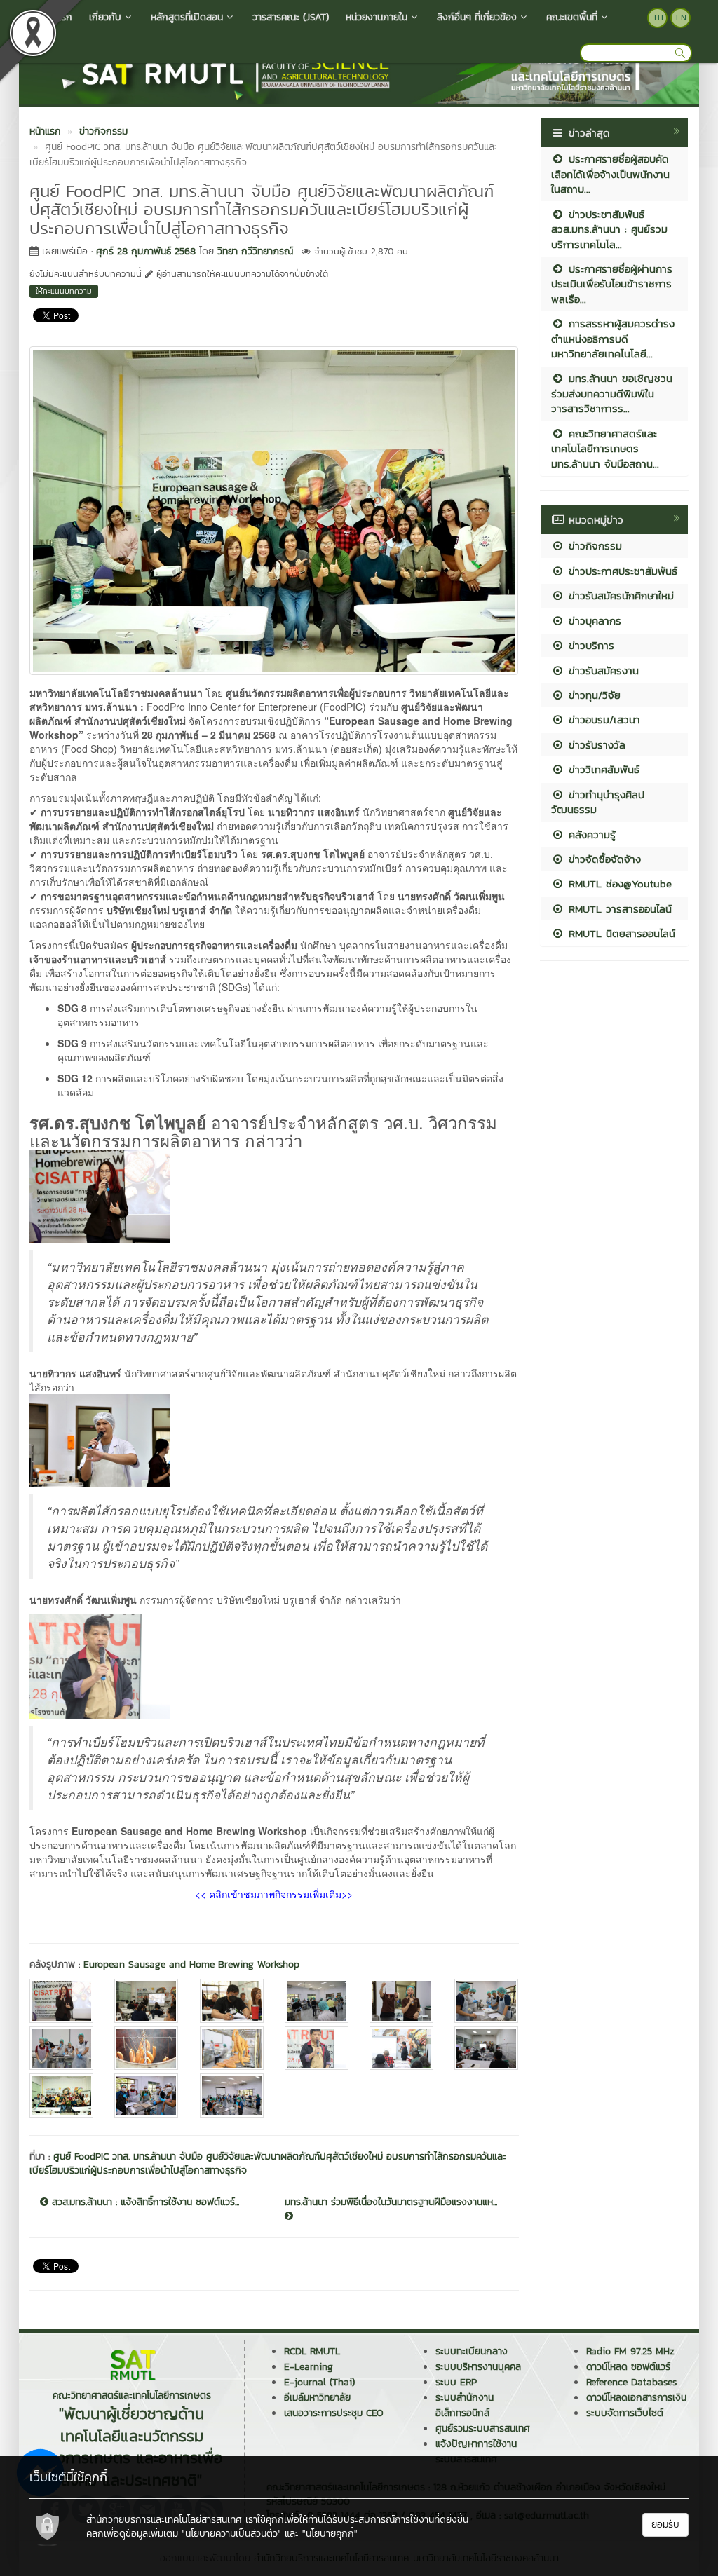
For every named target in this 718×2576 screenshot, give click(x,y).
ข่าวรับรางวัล (595, 745)
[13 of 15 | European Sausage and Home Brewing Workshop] (61, 2095)
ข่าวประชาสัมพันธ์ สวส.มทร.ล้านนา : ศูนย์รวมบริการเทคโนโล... (609, 229)
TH (658, 18)
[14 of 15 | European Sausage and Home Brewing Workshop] (146, 2095)
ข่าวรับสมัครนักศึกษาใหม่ (619, 595)
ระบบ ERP (456, 2382)
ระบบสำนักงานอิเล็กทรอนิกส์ (465, 2405)
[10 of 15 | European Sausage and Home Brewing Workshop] (317, 2049)
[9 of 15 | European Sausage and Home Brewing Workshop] (232, 2049)
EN (681, 18)
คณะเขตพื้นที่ (572, 17)
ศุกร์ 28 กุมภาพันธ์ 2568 (146, 251)
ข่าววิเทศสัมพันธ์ (602, 769)
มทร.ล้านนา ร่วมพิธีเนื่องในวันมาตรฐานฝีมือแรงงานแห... (391, 2202)
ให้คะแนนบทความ (64, 291)
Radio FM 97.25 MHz (630, 2351)
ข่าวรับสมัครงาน (602, 670)
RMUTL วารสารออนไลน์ (618, 909)
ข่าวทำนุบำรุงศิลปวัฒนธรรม (598, 802)
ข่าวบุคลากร (593, 621)
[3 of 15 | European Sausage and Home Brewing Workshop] (232, 2001)
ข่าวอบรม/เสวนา (602, 720)
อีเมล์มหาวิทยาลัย (317, 2398)
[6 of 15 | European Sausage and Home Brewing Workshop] (486, 2001)
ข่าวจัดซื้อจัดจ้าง (603, 859)
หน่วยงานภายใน (377, 17)
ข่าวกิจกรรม (593, 546)
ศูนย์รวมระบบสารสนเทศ (483, 2428)
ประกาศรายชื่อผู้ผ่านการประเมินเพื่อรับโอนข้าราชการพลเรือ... (612, 284)
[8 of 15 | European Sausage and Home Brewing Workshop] (146, 2049)
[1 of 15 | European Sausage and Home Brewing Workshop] (61, 2001)
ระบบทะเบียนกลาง (472, 2351)
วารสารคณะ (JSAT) (291, 17)
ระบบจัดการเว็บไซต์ (625, 2413)
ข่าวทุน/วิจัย (592, 695)
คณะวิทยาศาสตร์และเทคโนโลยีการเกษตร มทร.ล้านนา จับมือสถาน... (605, 449)
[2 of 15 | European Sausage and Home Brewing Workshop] (146, 2001)
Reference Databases (631, 2382)
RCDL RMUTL (312, 2351)
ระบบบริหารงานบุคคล (478, 2367)
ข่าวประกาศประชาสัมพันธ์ (621, 571)
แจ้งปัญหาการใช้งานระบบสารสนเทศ (476, 2452)
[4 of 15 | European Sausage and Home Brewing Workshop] (317, 2001)
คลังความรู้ (590, 834)
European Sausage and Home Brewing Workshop (191, 1964)
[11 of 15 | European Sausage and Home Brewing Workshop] (401, 2049)
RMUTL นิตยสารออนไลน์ (620, 933)
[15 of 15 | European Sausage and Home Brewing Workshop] (232, 2095)
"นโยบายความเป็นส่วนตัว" (231, 2534)
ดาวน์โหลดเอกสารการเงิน (636, 2398)
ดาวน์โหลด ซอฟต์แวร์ (628, 2367)
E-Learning (309, 2367)
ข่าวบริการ (589, 645)
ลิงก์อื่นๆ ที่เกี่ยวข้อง (477, 17)
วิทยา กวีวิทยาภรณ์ (255, 251)
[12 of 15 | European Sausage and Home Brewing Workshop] (486, 2049)
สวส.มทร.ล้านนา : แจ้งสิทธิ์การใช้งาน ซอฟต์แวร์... (144, 2202)
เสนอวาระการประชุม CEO (334, 2413)
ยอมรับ (665, 2524)
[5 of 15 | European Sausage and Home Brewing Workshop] (401, 2001)
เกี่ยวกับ (105, 17)
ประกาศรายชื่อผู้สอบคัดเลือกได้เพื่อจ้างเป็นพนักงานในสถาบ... (610, 174)
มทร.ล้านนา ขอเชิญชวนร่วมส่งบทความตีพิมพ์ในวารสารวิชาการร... (612, 393)
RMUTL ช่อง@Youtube (618, 884)
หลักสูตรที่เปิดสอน (187, 17)
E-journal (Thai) (319, 2382)
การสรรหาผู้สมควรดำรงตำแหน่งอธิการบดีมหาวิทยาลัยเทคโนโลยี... (613, 339)
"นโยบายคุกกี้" (330, 2534)
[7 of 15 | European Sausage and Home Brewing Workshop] (61, 2049)
